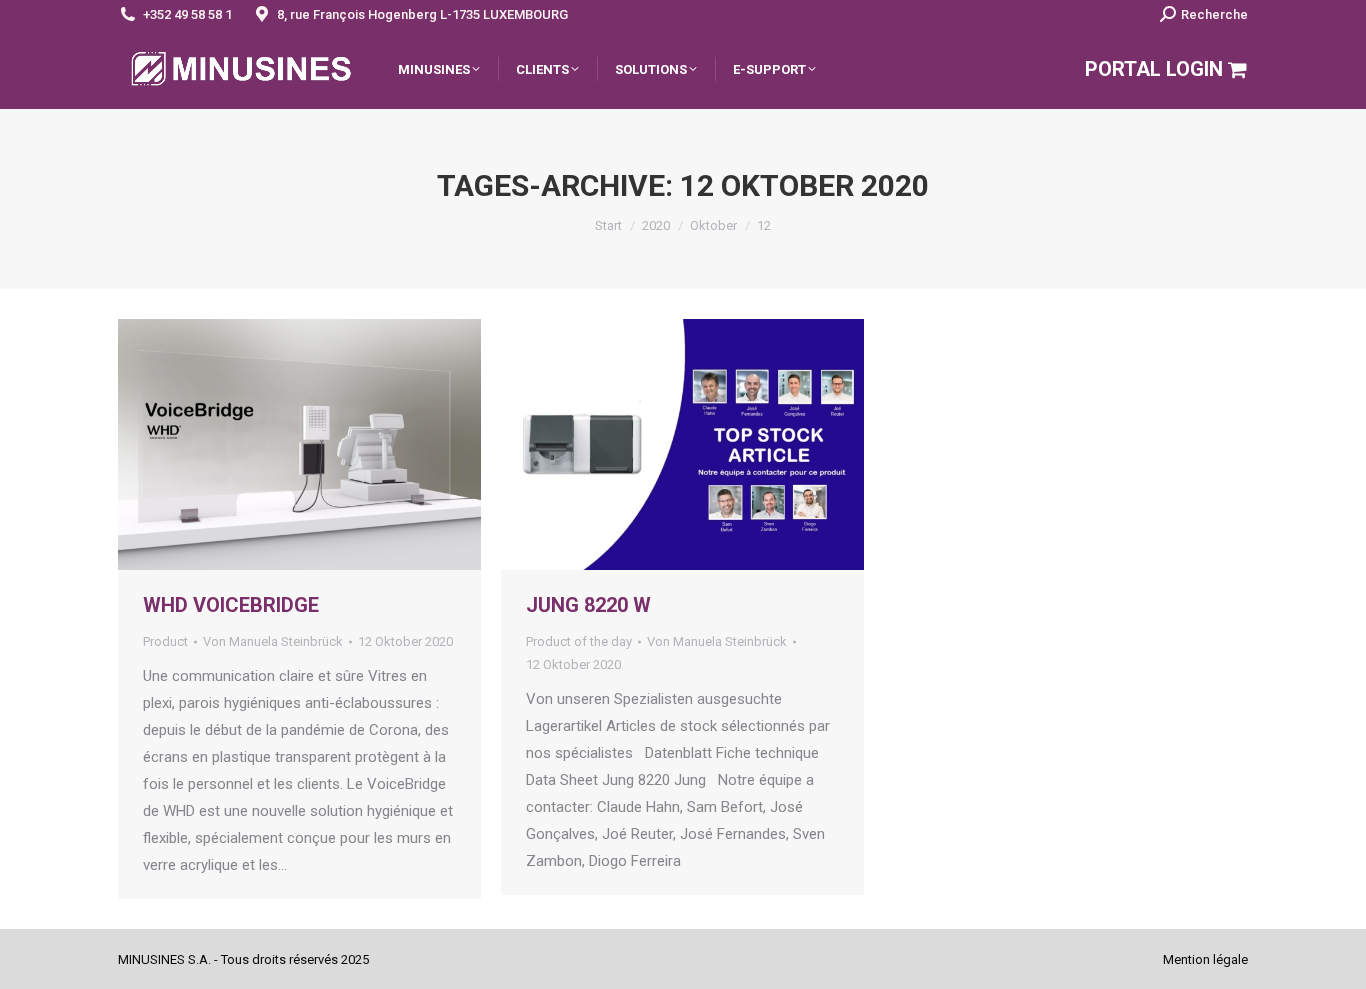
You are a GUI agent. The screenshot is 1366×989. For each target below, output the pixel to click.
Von (273, 641)
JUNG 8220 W (588, 605)
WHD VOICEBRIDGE (231, 605)
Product (165, 641)
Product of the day (579, 641)
